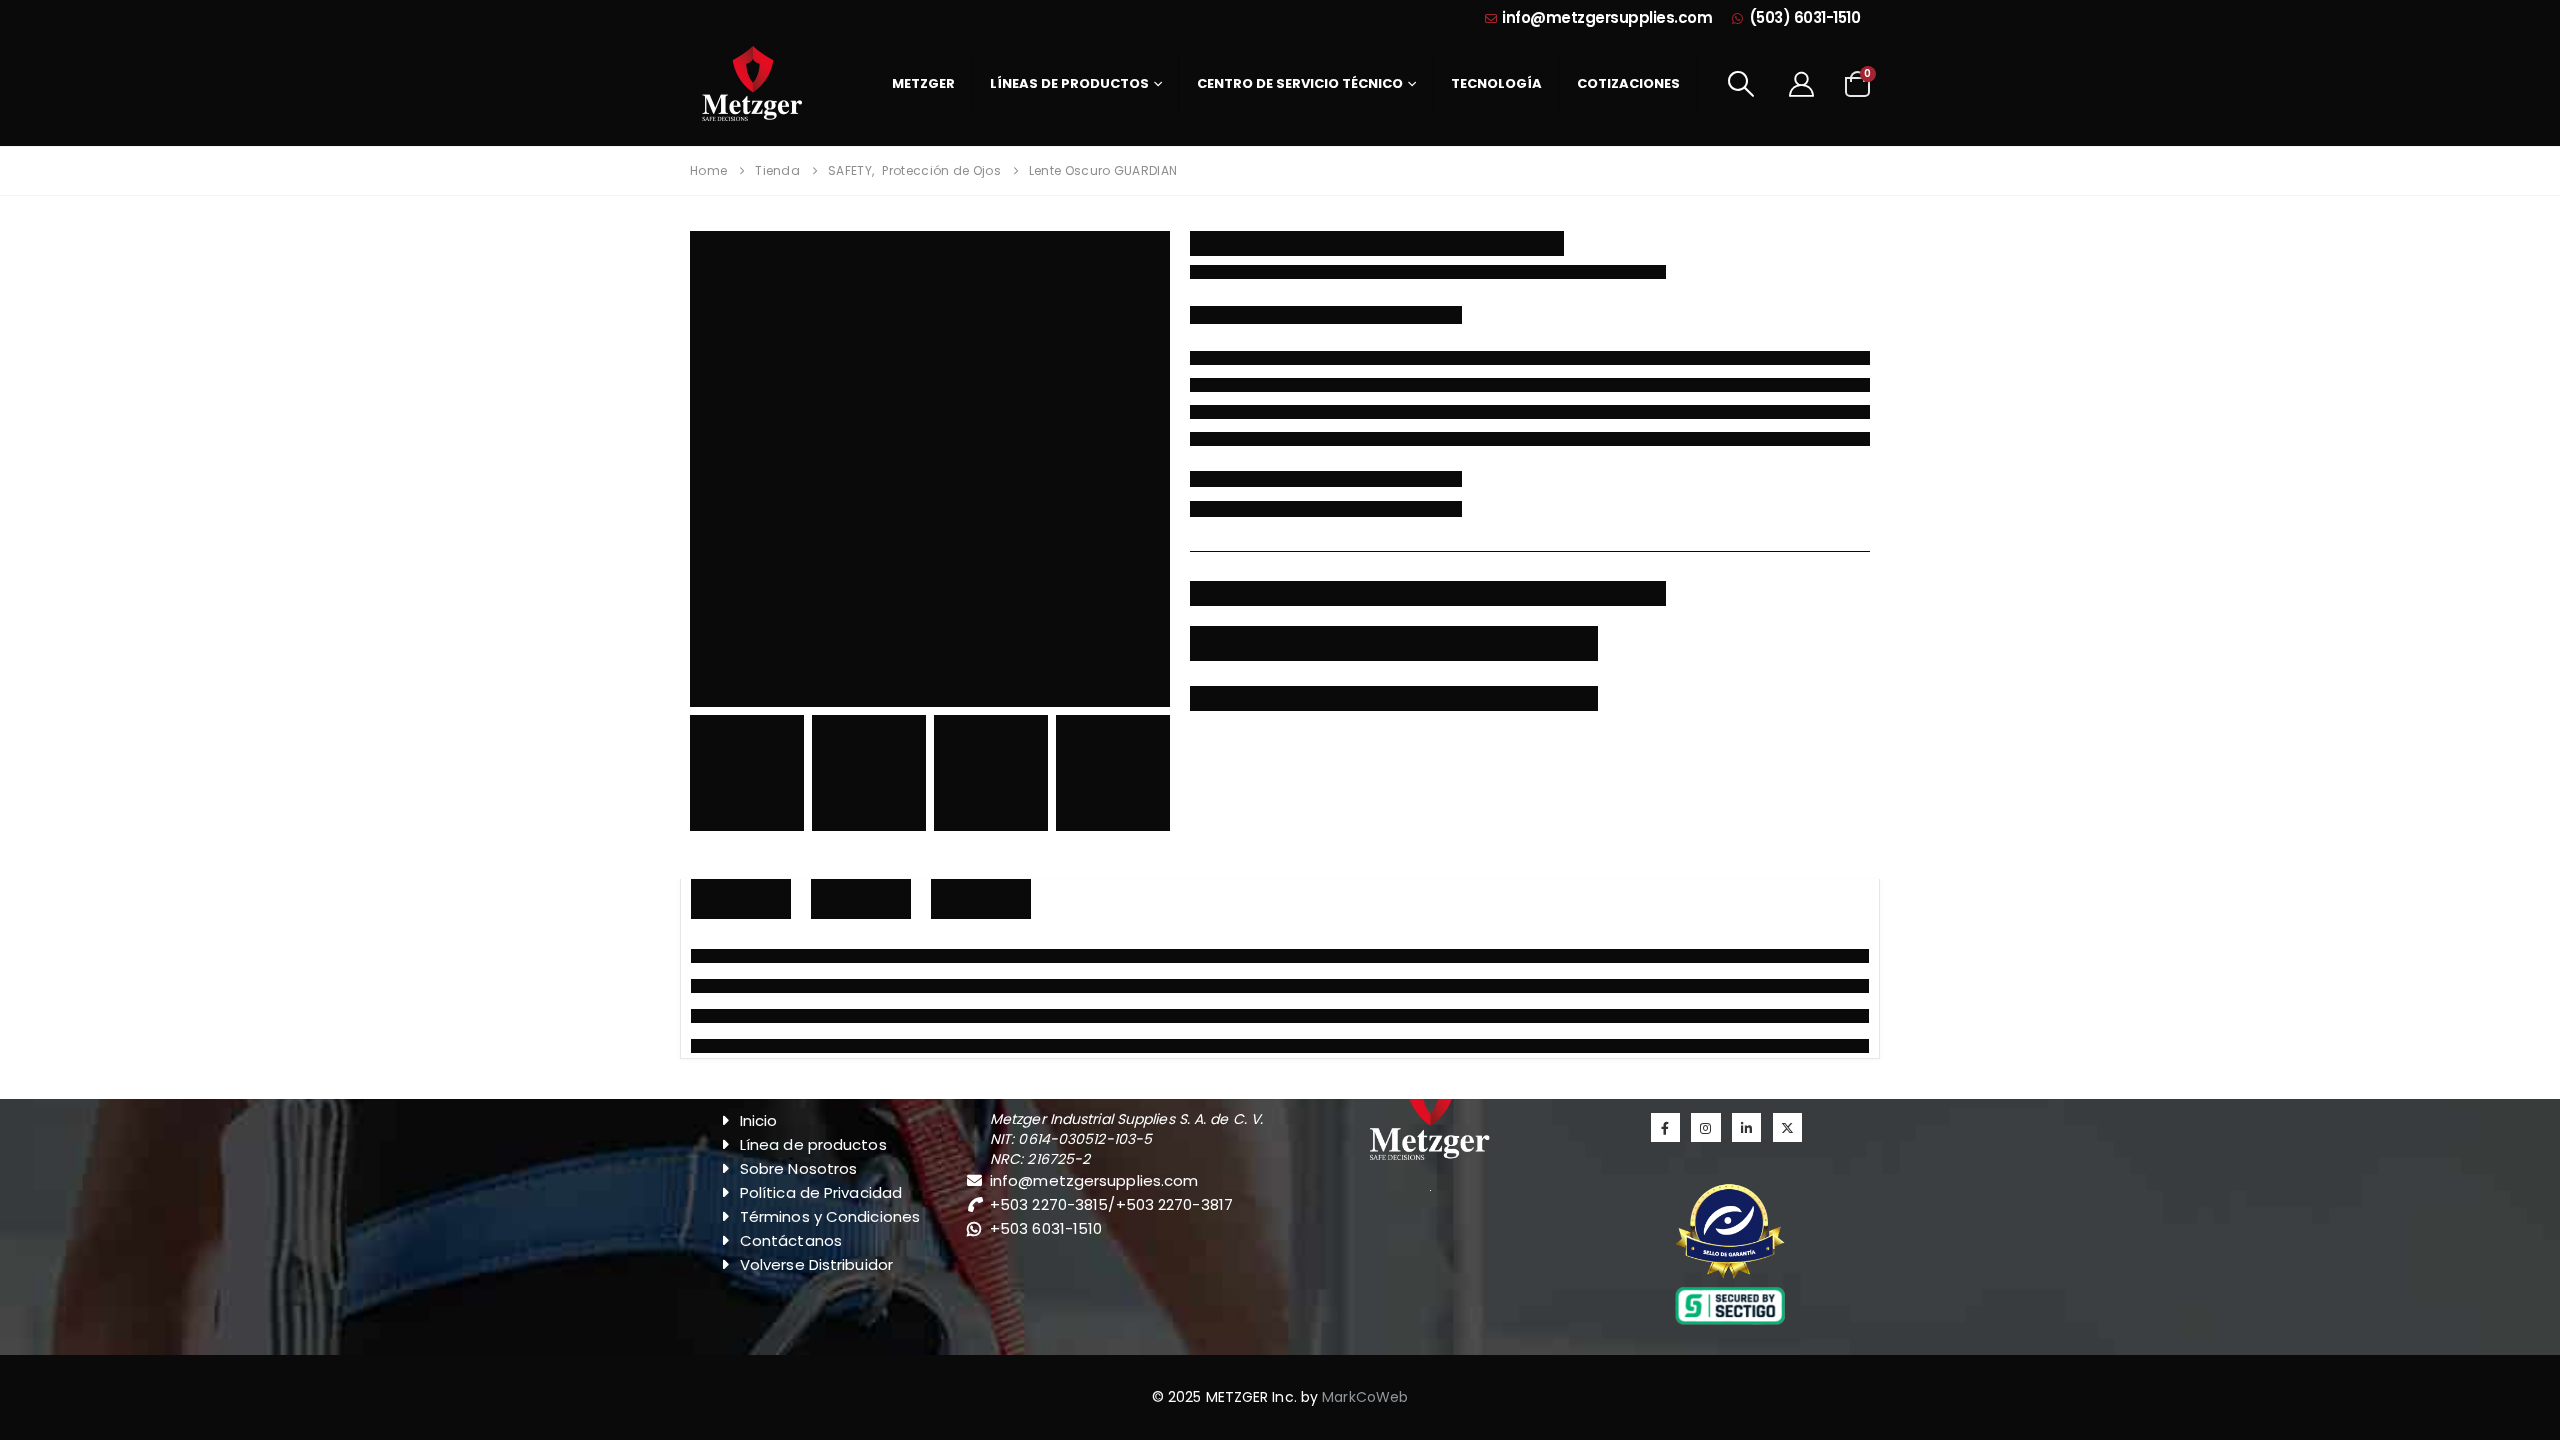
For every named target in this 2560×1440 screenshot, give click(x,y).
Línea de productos (813, 1144)
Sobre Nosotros (798, 1168)
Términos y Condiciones (830, 1216)
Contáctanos (791, 1240)
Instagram (1705, 1127)
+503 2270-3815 (1049, 1204)
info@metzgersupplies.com (1607, 17)
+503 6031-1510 (1046, 1228)
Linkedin (1746, 1127)
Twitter (1787, 1127)
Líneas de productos (1069, 83)
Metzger (923, 83)
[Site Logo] (752, 83)
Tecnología (1496, 83)
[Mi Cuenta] (1801, 83)
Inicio (759, 1120)
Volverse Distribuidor (816, 1264)
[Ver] (1730, 1231)
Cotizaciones (1628, 83)
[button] (1741, 84)
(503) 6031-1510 (1805, 17)
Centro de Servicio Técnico (1300, 83)
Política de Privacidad (821, 1192)
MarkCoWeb (1365, 1397)
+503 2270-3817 (1174, 1204)
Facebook (1665, 1127)
